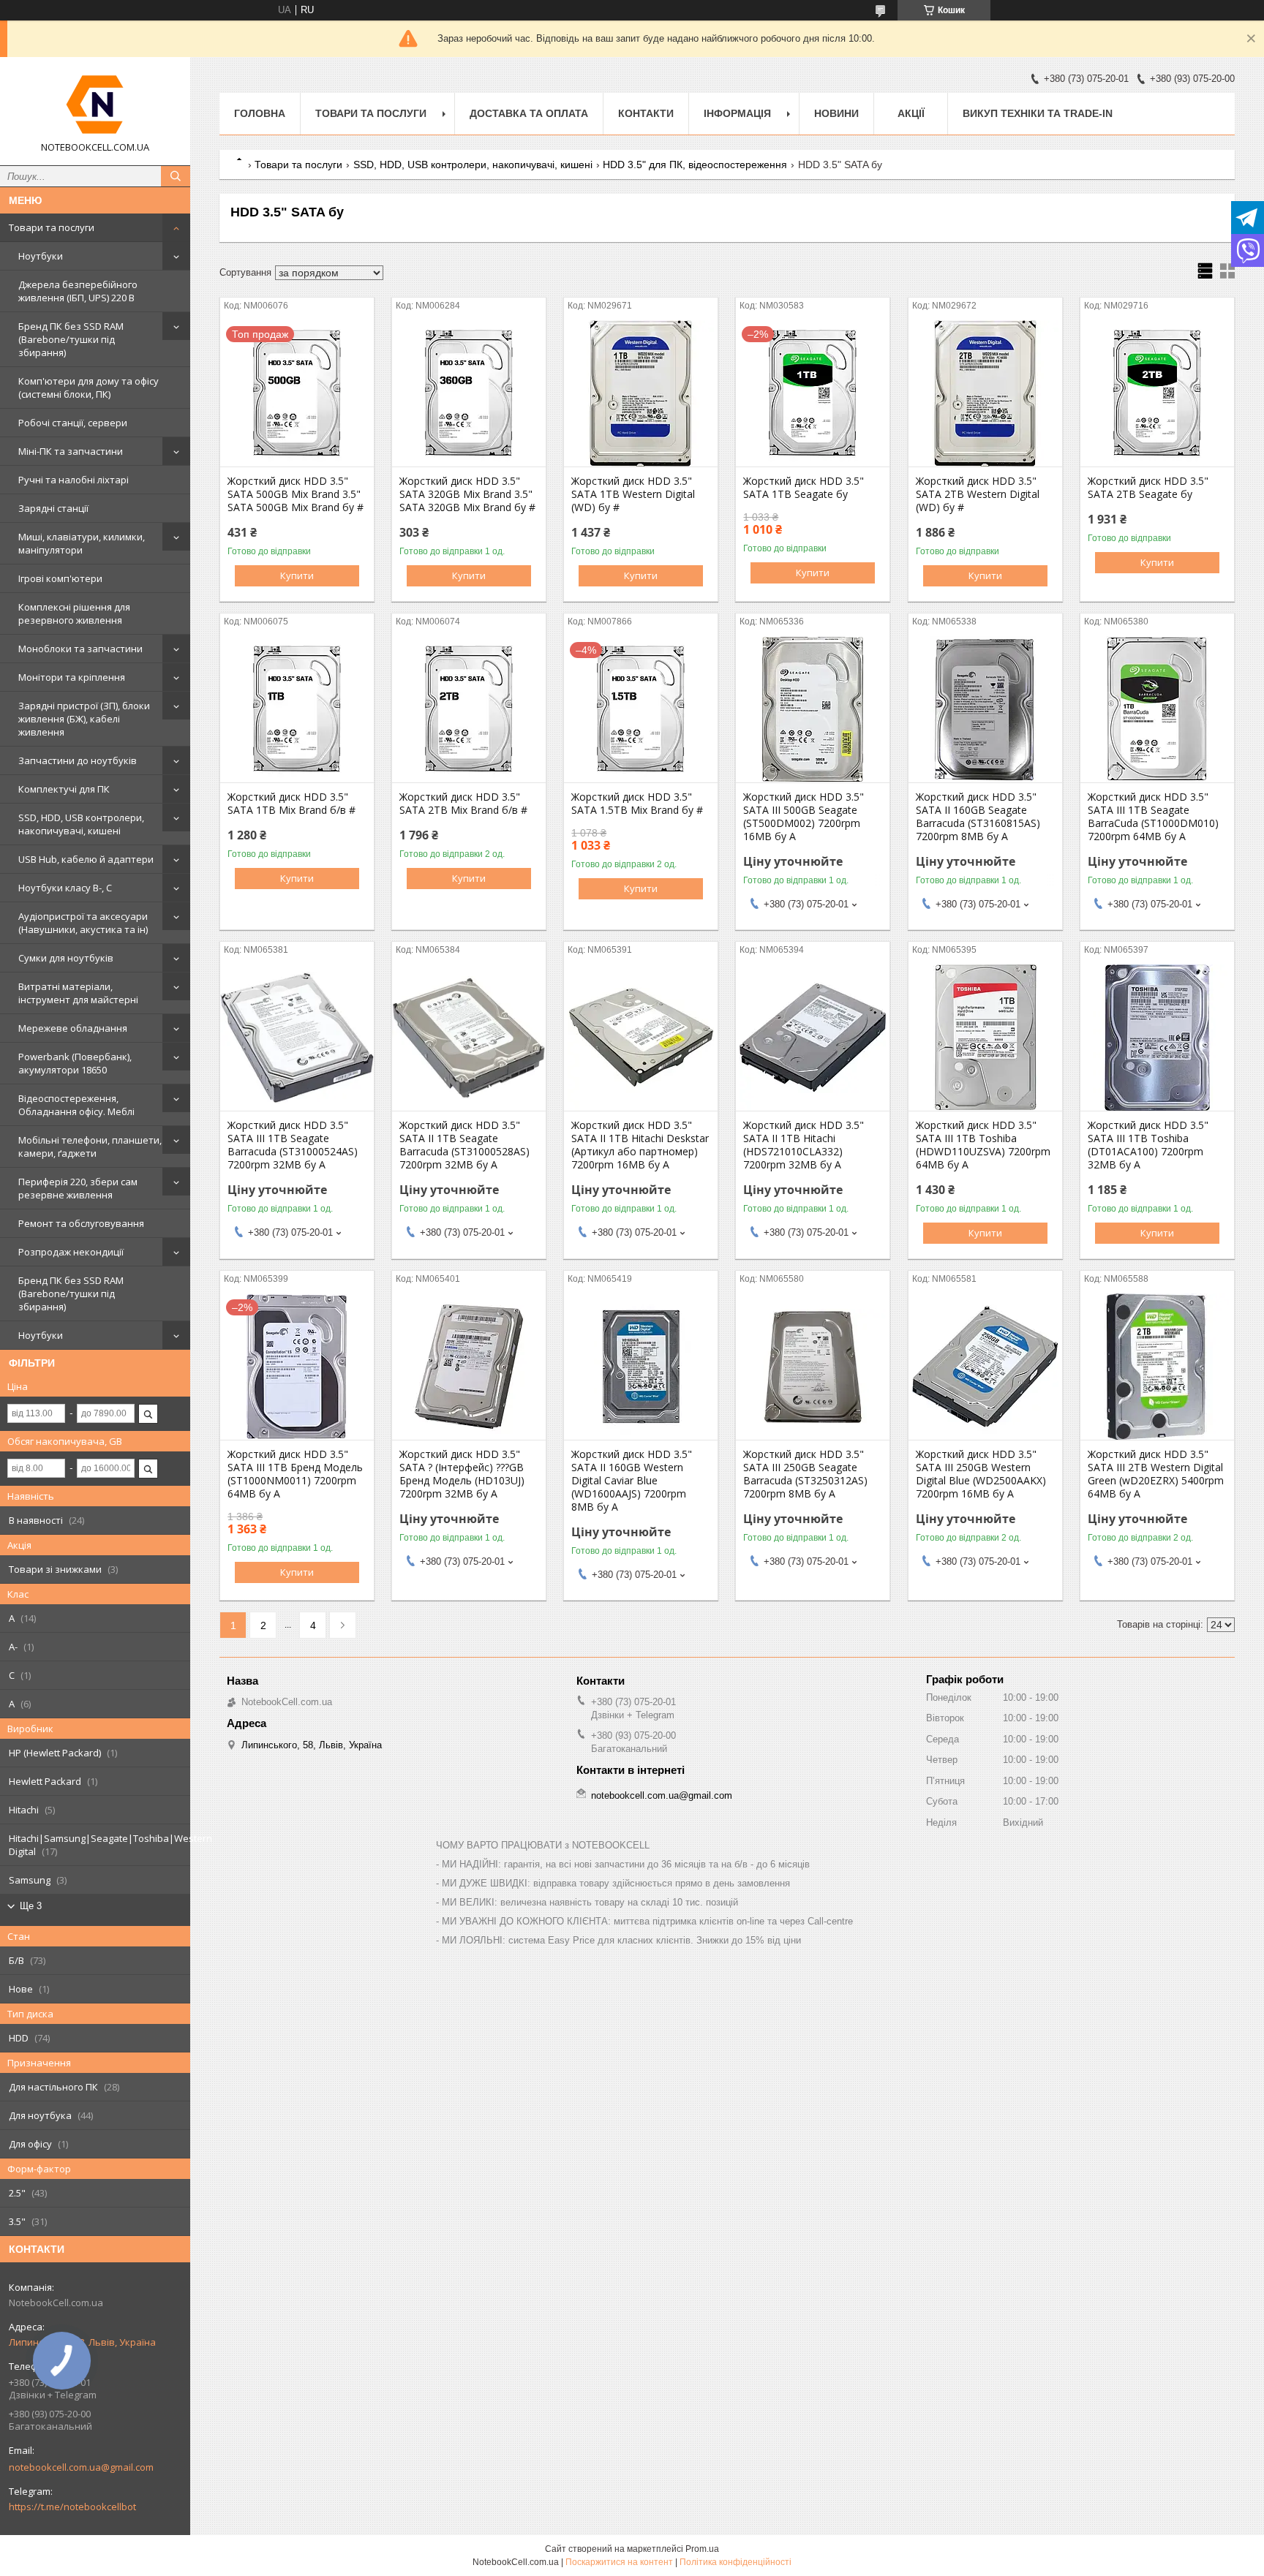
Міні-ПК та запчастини (71, 451)
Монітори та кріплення (72, 677)
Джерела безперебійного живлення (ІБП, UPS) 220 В (78, 291)
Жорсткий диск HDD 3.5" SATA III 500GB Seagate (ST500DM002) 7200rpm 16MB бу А (804, 817)
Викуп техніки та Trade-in (1038, 113)
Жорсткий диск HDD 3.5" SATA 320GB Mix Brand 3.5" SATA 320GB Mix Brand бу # (467, 494)
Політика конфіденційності (736, 2562)
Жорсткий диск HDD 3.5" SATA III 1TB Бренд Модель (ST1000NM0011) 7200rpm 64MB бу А (295, 1474)
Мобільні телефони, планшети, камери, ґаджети (90, 1147)
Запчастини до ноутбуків (78, 760)
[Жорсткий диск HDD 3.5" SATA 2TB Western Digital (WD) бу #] (985, 393)
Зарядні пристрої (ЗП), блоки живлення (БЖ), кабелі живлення (84, 719)
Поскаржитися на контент (619, 2562)
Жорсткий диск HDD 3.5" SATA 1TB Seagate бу (804, 488)
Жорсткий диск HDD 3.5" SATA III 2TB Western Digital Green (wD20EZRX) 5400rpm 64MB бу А (1156, 1474)
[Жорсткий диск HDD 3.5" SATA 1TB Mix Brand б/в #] (297, 709)
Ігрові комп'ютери (60, 578)
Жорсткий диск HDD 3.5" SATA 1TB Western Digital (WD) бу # (633, 494)
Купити (297, 575)
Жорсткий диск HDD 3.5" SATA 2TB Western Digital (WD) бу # (978, 494)
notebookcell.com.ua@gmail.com (81, 2467)
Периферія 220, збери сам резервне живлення (78, 1188)
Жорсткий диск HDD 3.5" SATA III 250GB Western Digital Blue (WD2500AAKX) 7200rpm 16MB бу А (981, 1474)
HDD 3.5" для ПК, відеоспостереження (695, 165)
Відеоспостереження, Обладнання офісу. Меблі (76, 1105)
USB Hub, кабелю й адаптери (86, 859)
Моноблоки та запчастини (80, 649)
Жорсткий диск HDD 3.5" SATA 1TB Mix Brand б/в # (291, 804)
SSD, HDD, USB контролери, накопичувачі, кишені (81, 824)
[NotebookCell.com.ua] (95, 105)
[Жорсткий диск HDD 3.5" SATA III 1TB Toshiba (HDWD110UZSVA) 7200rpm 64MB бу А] (985, 1038)
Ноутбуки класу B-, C (65, 888)
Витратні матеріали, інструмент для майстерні (78, 993)
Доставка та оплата (529, 113)
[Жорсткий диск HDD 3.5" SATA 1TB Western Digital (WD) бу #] (641, 393)
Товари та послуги (52, 227)
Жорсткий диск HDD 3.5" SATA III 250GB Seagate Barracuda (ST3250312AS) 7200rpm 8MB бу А (805, 1474)
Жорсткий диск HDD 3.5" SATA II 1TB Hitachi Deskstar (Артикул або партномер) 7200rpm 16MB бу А (640, 1145)
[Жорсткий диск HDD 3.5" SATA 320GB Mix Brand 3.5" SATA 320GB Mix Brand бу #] (469, 393)
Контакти (646, 113)
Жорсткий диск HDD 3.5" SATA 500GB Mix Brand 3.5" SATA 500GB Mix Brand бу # (296, 494)
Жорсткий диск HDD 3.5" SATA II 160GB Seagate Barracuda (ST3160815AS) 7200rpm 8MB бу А (978, 817)
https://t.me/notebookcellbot (72, 2507)
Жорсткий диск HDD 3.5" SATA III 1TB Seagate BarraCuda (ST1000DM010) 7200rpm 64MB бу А (1153, 817)
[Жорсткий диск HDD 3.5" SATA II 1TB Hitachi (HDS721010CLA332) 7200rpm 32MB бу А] (813, 1038)
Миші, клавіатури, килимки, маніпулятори (82, 543)
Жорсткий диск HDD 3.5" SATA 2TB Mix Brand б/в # (463, 804)
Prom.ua (702, 2549)
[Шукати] (176, 176)
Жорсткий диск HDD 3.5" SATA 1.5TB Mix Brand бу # (637, 804)
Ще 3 (31, 1906)
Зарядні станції (53, 508)
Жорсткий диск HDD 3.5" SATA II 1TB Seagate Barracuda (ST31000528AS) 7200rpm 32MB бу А (464, 1145)
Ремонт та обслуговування (81, 1223)
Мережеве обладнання (73, 1028)
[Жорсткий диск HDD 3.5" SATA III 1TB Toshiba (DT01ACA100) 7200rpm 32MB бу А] (1157, 1038)
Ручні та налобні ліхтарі (74, 480)
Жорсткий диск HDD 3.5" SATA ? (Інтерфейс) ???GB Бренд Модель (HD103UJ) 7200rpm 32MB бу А (462, 1474)
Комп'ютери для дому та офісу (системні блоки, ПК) (89, 388)
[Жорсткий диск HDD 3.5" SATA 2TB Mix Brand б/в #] (469, 709)
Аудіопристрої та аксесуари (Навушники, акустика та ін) (83, 923)
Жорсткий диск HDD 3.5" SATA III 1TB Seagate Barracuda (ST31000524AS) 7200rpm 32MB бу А (293, 1145)
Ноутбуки (41, 256)
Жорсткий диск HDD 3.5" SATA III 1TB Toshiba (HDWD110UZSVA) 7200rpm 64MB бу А (983, 1145)
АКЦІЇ (911, 113)
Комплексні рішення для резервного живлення (74, 613)
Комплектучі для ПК (64, 789)
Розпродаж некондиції (71, 1252)
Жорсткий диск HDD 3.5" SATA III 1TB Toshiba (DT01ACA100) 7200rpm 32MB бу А (1148, 1145)
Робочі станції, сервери (73, 423)
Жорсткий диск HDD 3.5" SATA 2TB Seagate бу (1148, 488)
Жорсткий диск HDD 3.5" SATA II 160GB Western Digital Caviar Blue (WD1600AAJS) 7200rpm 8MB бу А (632, 1481)
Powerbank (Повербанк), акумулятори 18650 (75, 1063)
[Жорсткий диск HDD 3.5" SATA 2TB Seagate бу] (1157, 393)
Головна (260, 113)
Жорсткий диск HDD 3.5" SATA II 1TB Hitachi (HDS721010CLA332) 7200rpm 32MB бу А (804, 1145)
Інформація (737, 113)
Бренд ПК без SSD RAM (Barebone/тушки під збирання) (71, 339)
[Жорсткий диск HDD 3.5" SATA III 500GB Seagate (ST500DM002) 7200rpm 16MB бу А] (813, 709)
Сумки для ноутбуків (66, 958)
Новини (836, 113)
